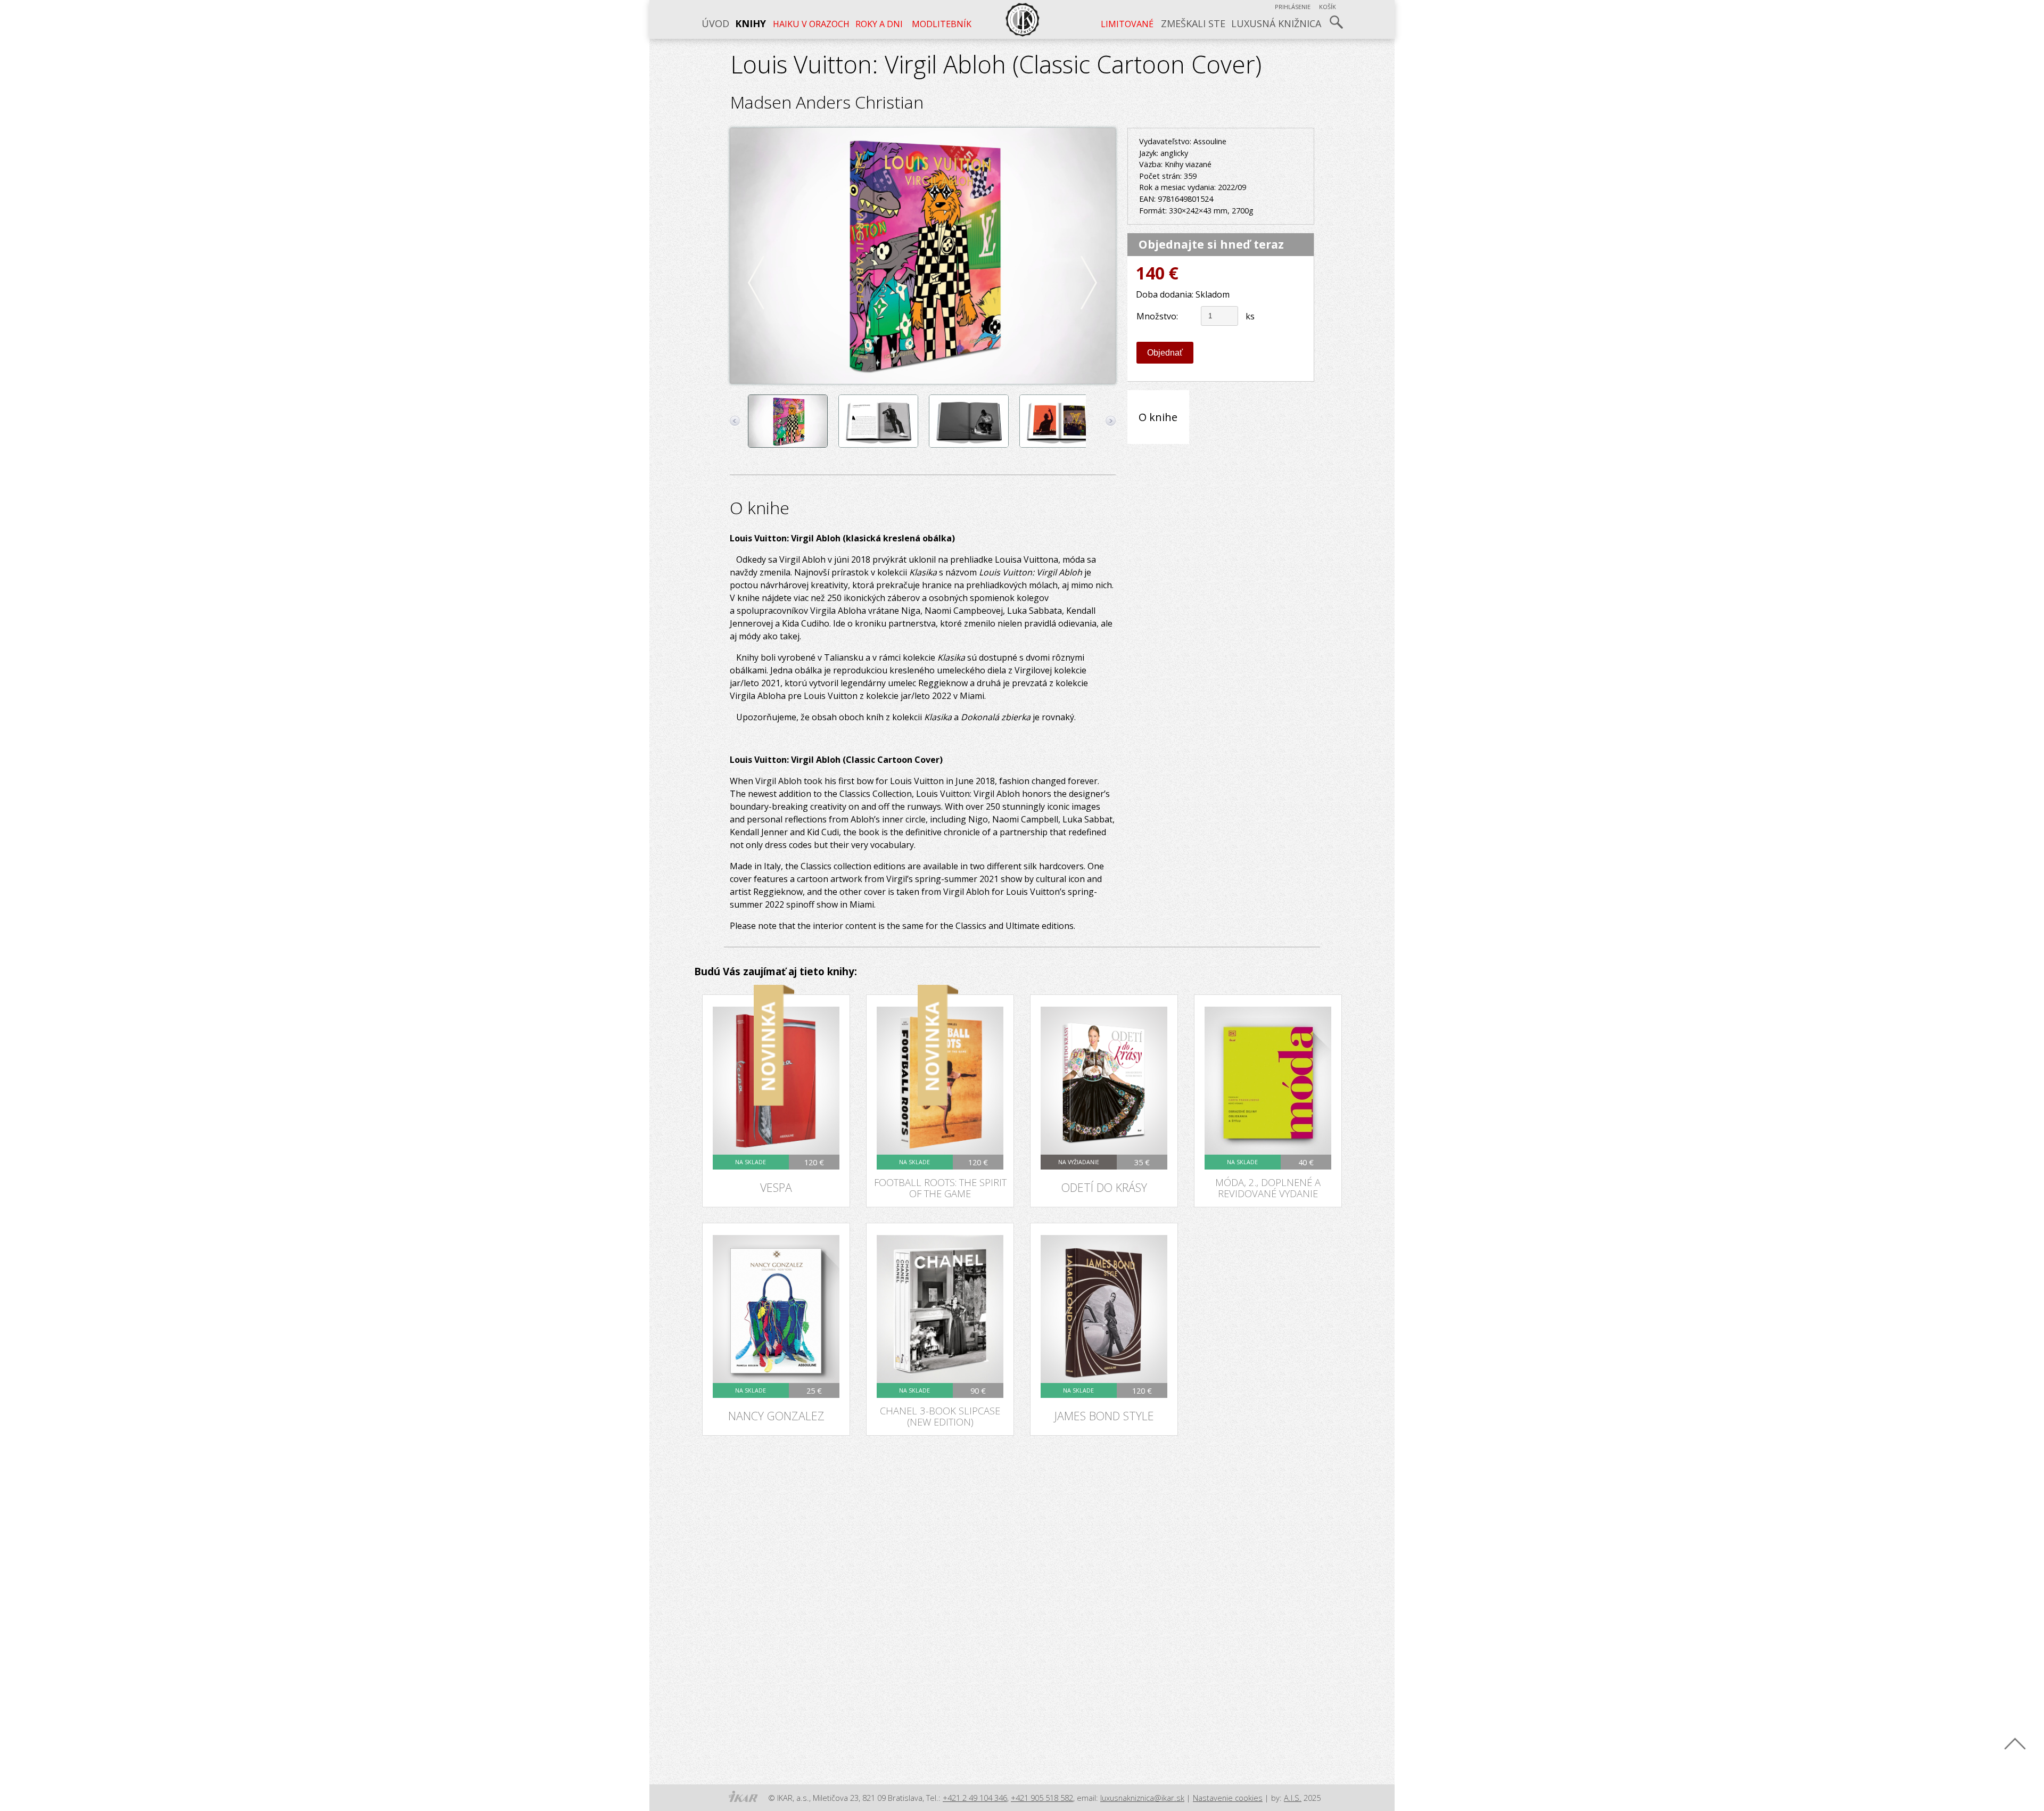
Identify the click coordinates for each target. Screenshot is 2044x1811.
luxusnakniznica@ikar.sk (1142, 1798)
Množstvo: (1157, 316)
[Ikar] (743, 1797)
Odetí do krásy (1104, 1187)
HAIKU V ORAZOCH (811, 24)
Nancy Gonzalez (776, 1416)
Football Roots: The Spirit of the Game (940, 1188)
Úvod (715, 23)
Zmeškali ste (1193, 23)
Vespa (776, 1187)
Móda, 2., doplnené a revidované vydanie (1268, 1188)
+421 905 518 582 (1042, 1798)
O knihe (1158, 417)
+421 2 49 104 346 (975, 1798)
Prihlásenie (1293, 7)
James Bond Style (1104, 1416)
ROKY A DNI (879, 24)
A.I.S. (1293, 1798)
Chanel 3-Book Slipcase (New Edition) (940, 1416)
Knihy (751, 23)
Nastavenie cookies (1228, 1798)
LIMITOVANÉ (1127, 24)
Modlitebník (941, 24)
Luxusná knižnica (1276, 23)
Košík (1328, 7)
